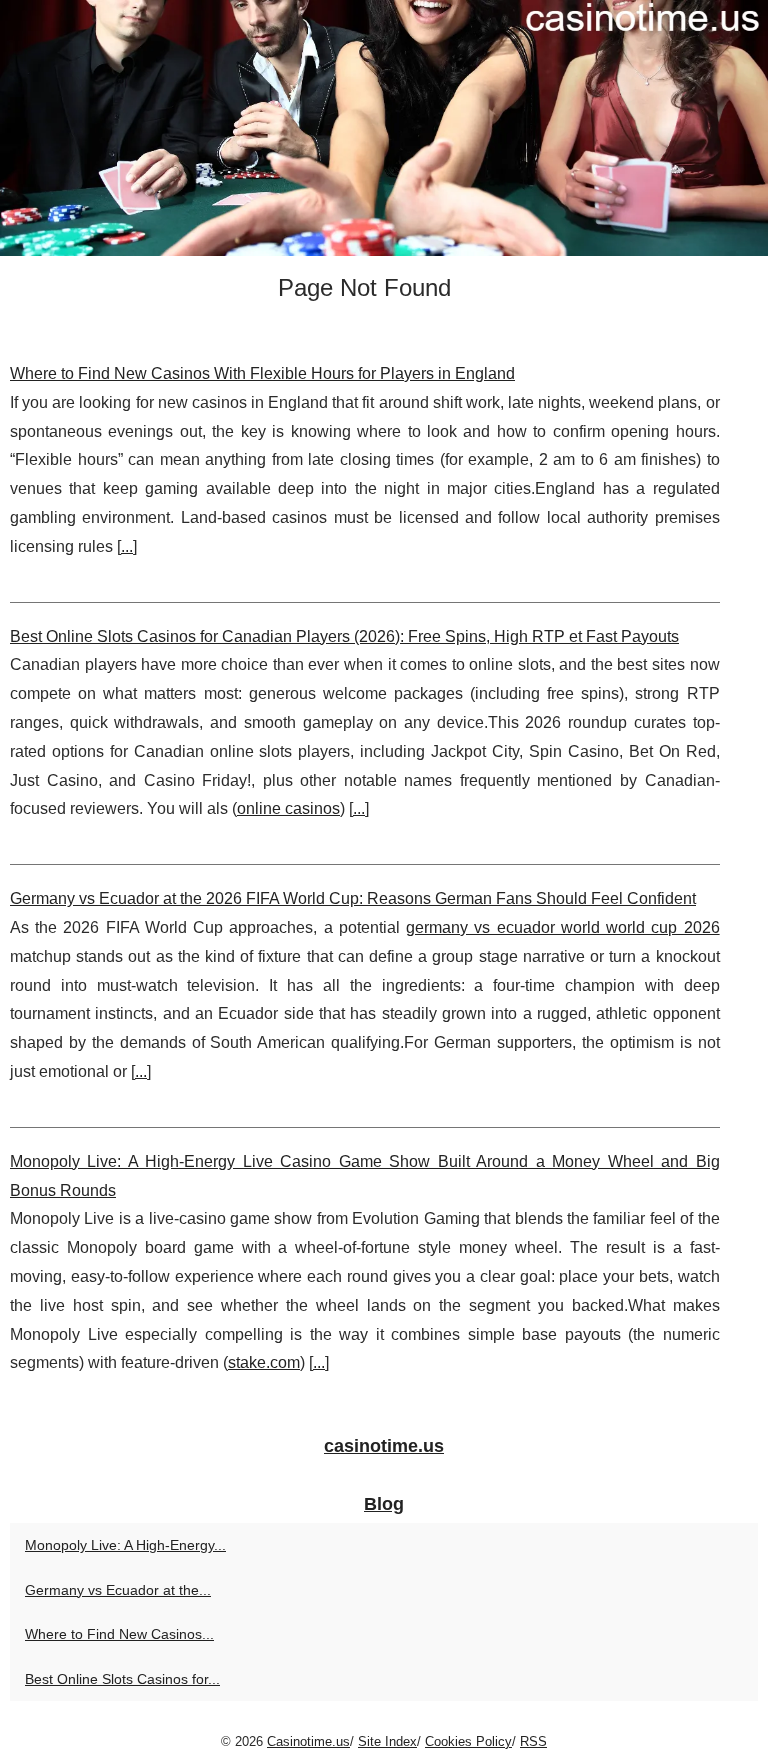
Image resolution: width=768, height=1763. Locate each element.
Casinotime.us (308, 1741)
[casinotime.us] (384, 128)
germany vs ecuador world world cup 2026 (562, 927)
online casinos (288, 808)
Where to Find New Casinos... (119, 1634)
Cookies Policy (468, 1741)
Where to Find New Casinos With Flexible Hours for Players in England (262, 373)
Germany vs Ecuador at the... (118, 1590)
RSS (533, 1741)
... (127, 546)
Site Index (387, 1741)
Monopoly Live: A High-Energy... (125, 1545)
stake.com (264, 1362)
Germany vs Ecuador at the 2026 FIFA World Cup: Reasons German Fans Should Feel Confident (353, 898)
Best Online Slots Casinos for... (122, 1679)
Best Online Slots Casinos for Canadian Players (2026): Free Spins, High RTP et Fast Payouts (344, 636)
